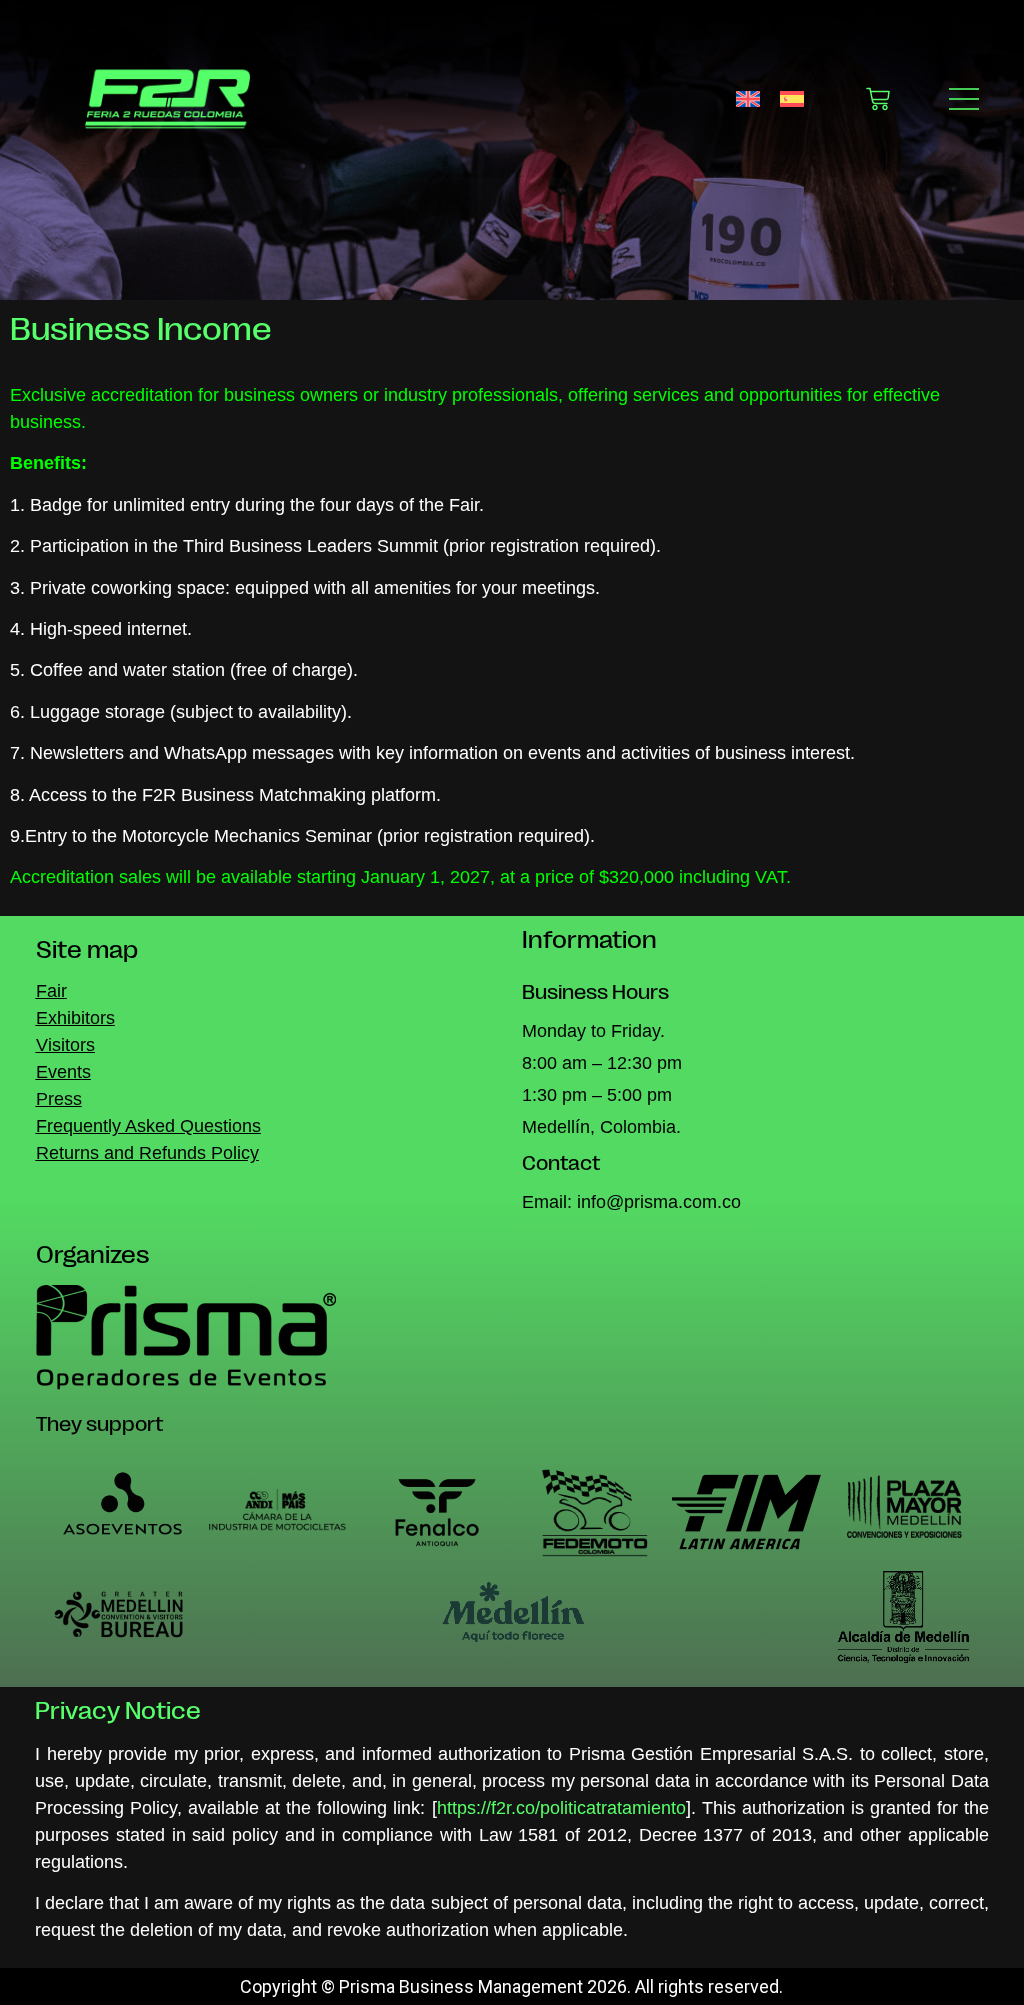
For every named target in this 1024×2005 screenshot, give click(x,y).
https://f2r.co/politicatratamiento (561, 1808)
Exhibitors (75, 1018)
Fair (51, 991)
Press (59, 1099)
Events (63, 1072)
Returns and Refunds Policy (147, 1153)
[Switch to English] (748, 98)
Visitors (65, 1045)
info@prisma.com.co (659, 1202)
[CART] (878, 99)
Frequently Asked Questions (148, 1126)
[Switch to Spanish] (792, 98)
